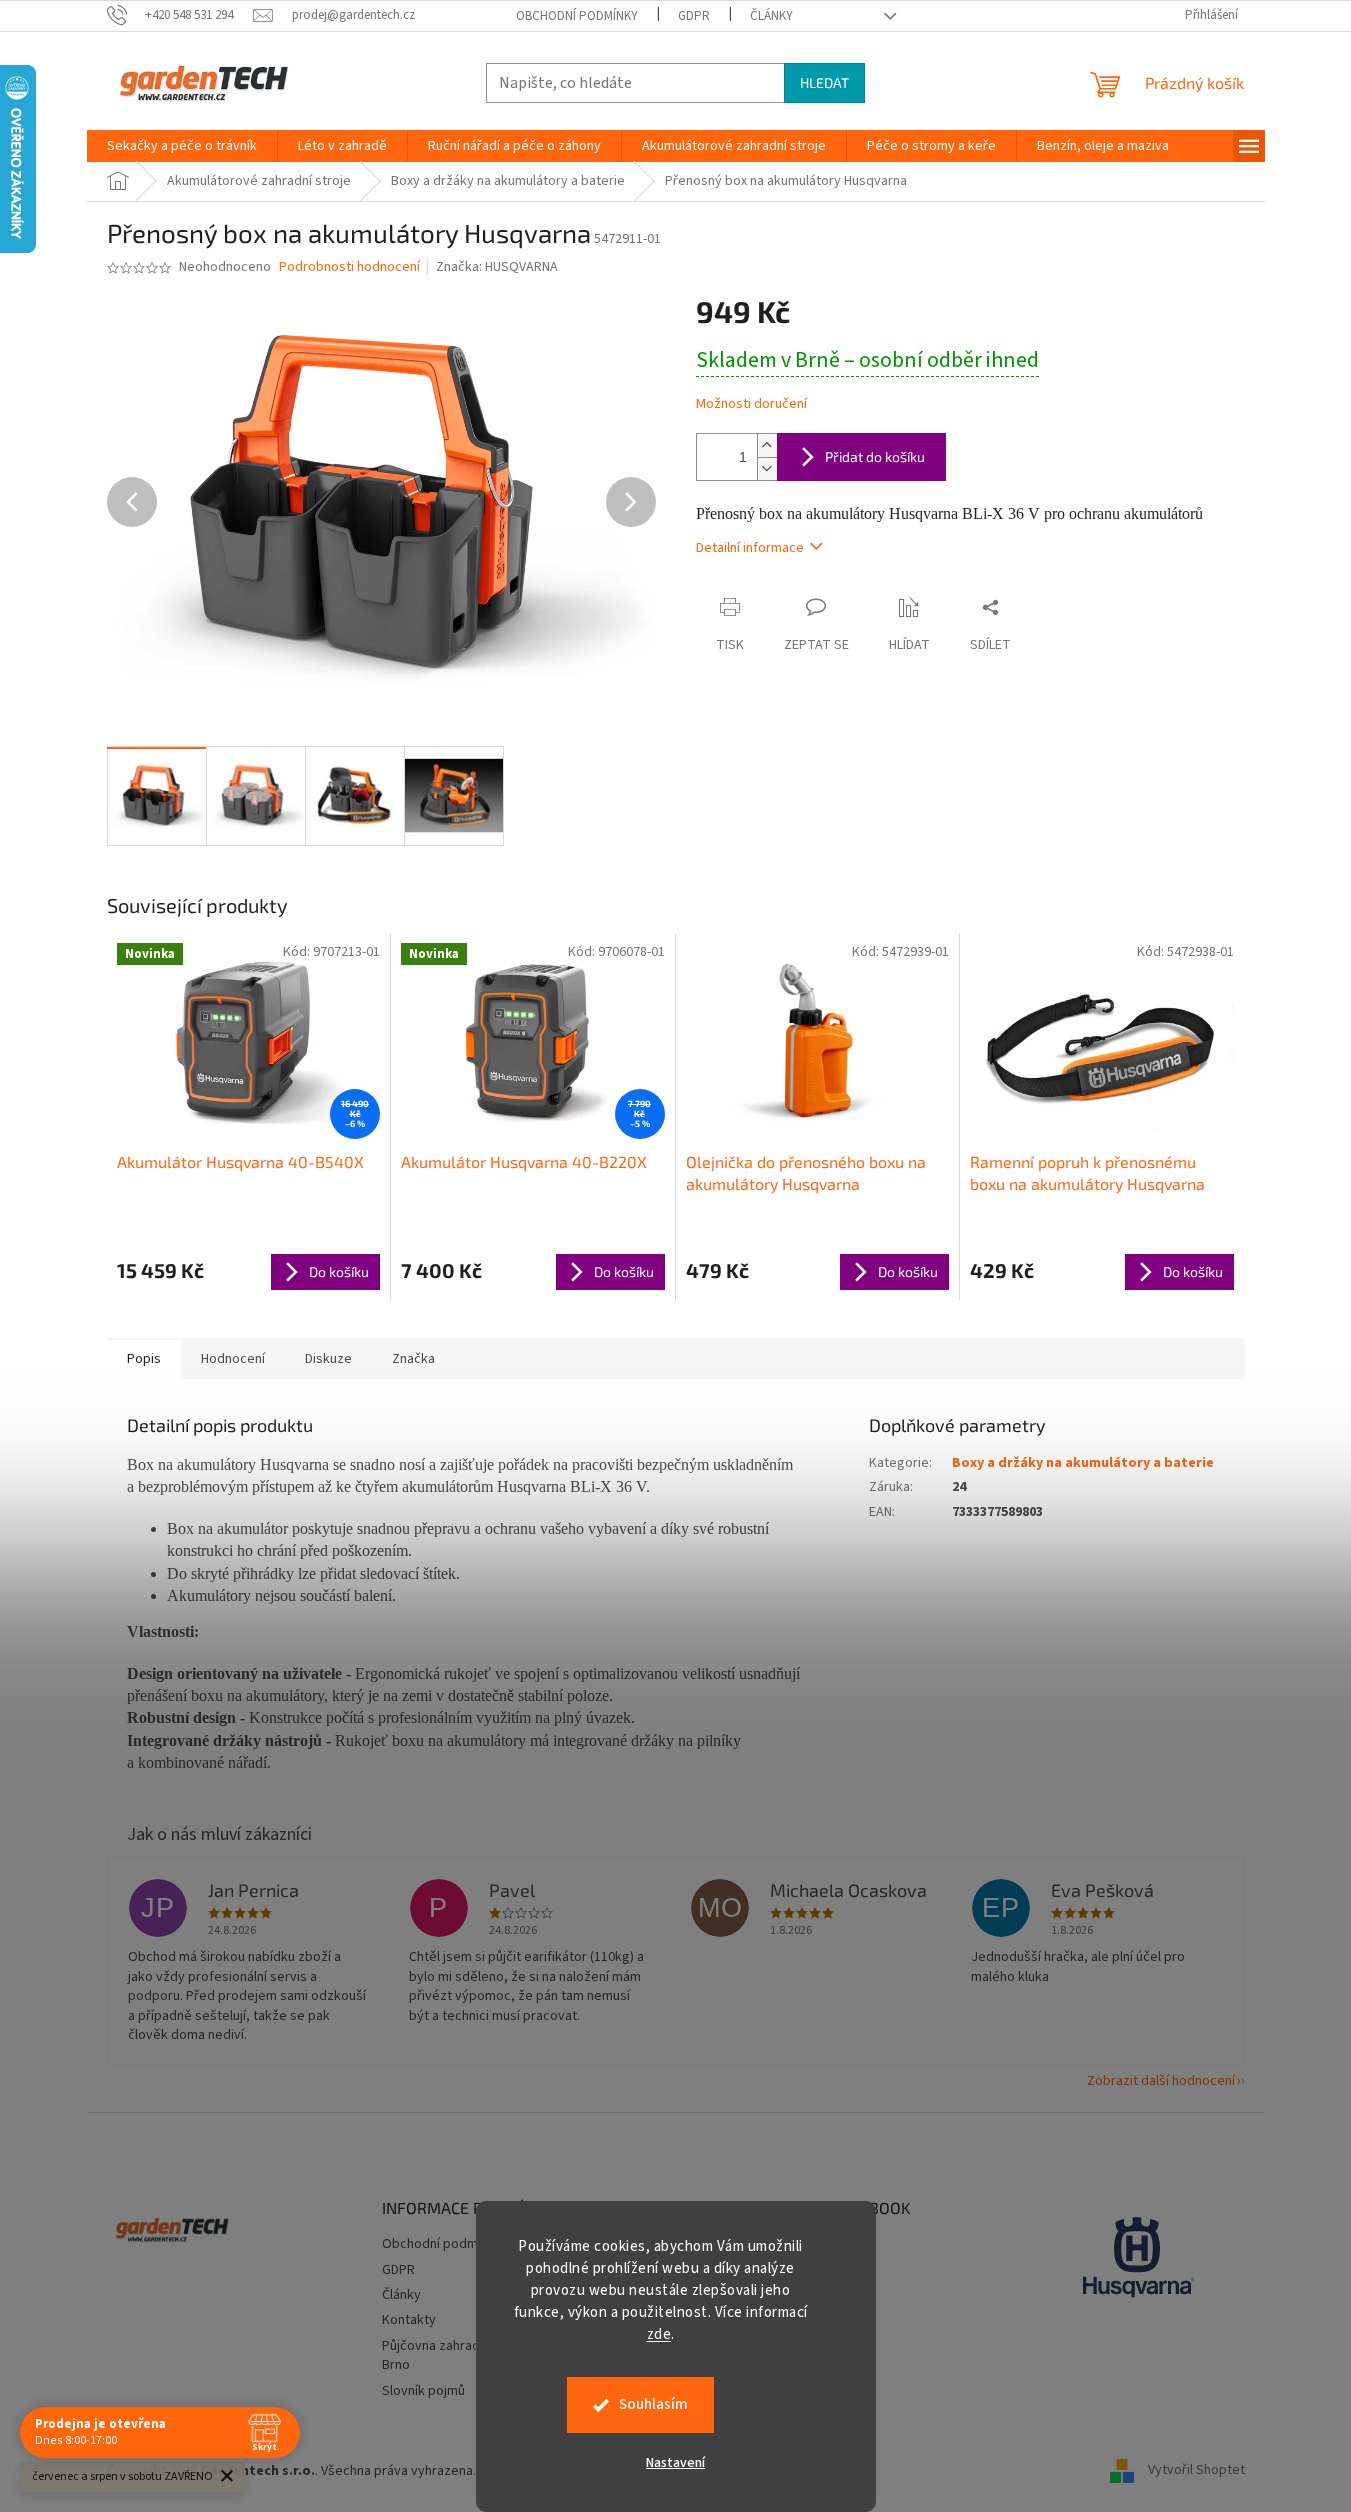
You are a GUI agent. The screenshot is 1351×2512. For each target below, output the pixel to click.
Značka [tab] (413, 1359)
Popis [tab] (144, 1359)
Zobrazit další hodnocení (1161, 2081)
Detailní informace (750, 548)
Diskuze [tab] (328, 1359)
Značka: (497, 267)
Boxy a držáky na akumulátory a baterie (1083, 1463)
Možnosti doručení (751, 404)
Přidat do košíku (875, 456)
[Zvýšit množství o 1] (767, 445)
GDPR (694, 16)
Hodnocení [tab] (233, 1359)
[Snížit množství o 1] (767, 468)
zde (659, 2334)
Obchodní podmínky (577, 16)
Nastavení (675, 2463)
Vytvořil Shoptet (1196, 2471)
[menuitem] (182, 146)
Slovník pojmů (423, 2391)
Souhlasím (653, 2404)
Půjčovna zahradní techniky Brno (463, 2355)
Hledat (824, 82)
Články (771, 16)
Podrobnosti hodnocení (349, 267)
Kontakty (409, 2320)
